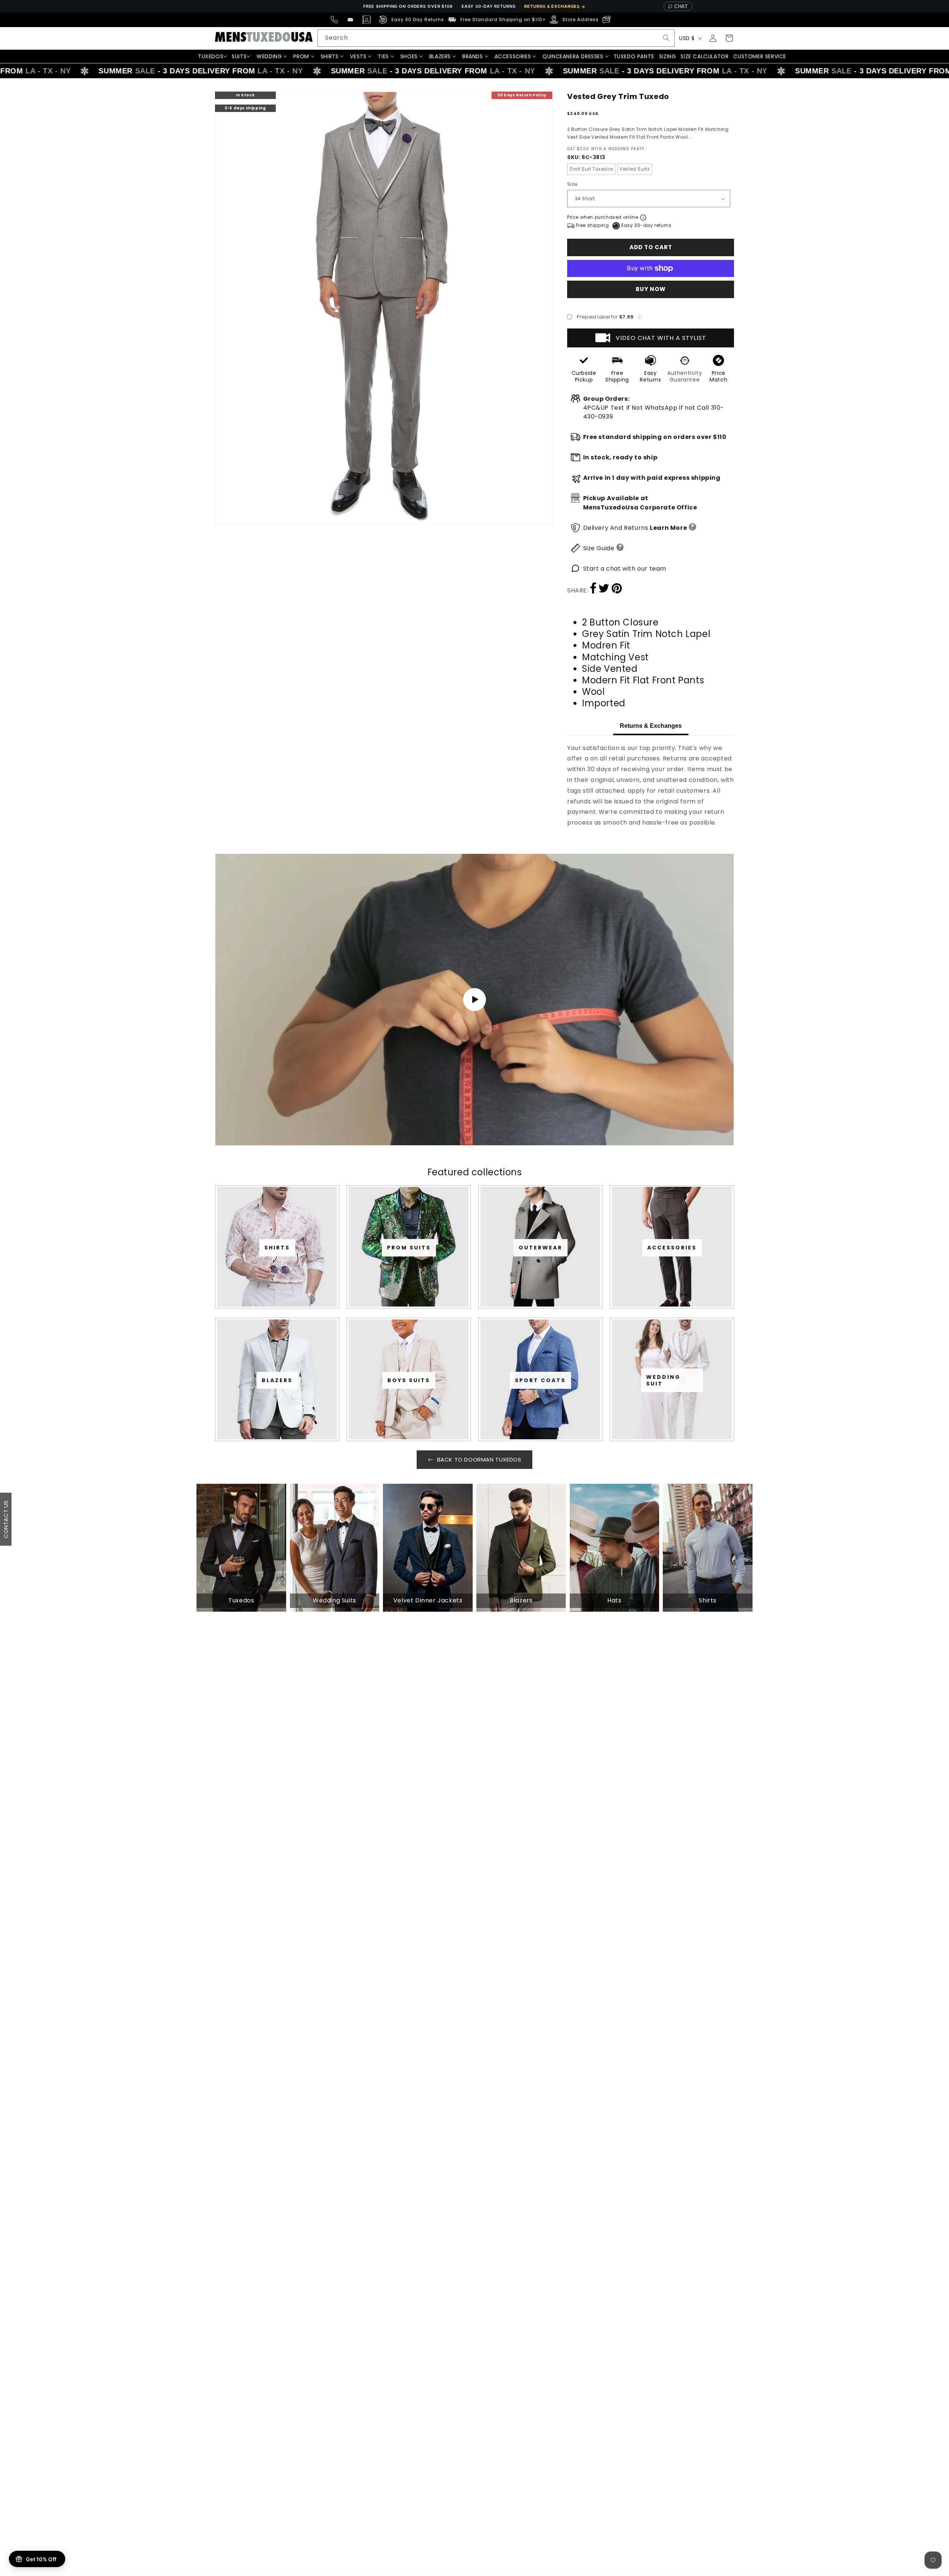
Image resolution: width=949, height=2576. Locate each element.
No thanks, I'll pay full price (474, 1372)
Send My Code (474, 1353)
